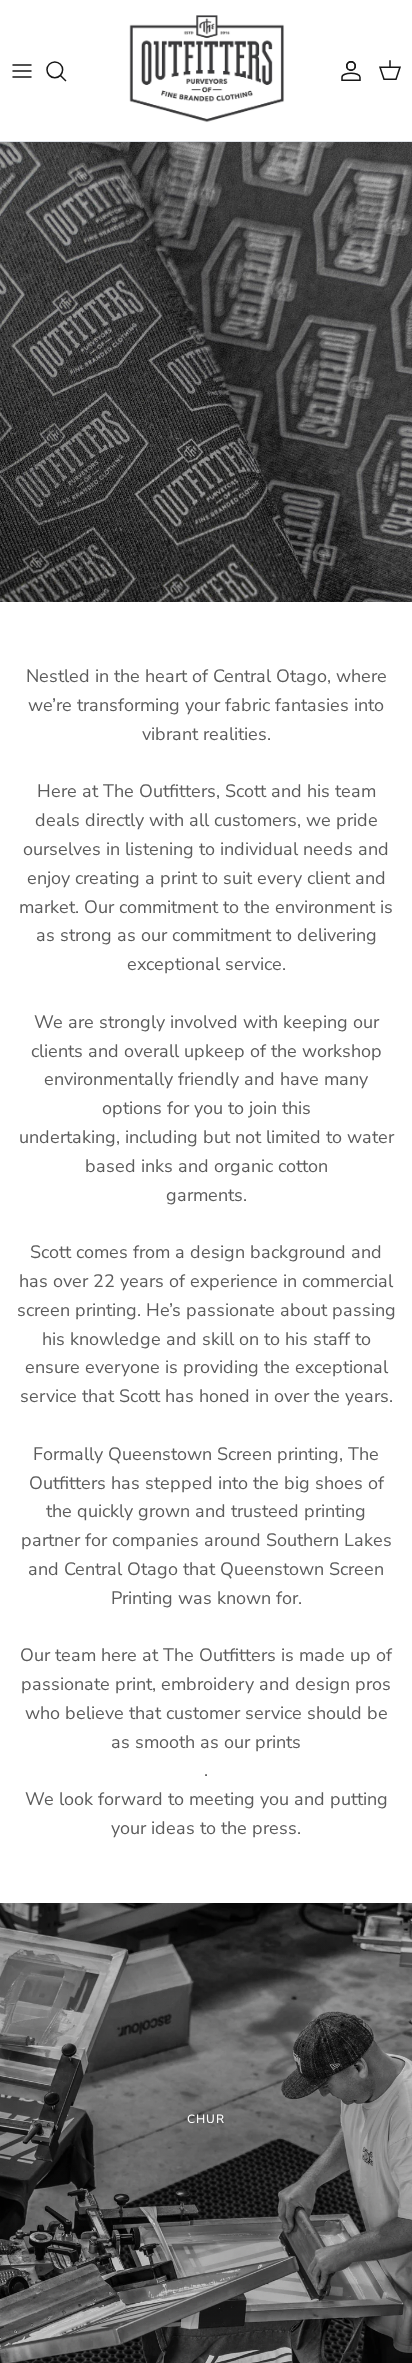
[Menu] (22, 71)
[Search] (66, 71)
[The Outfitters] (206, 70)
